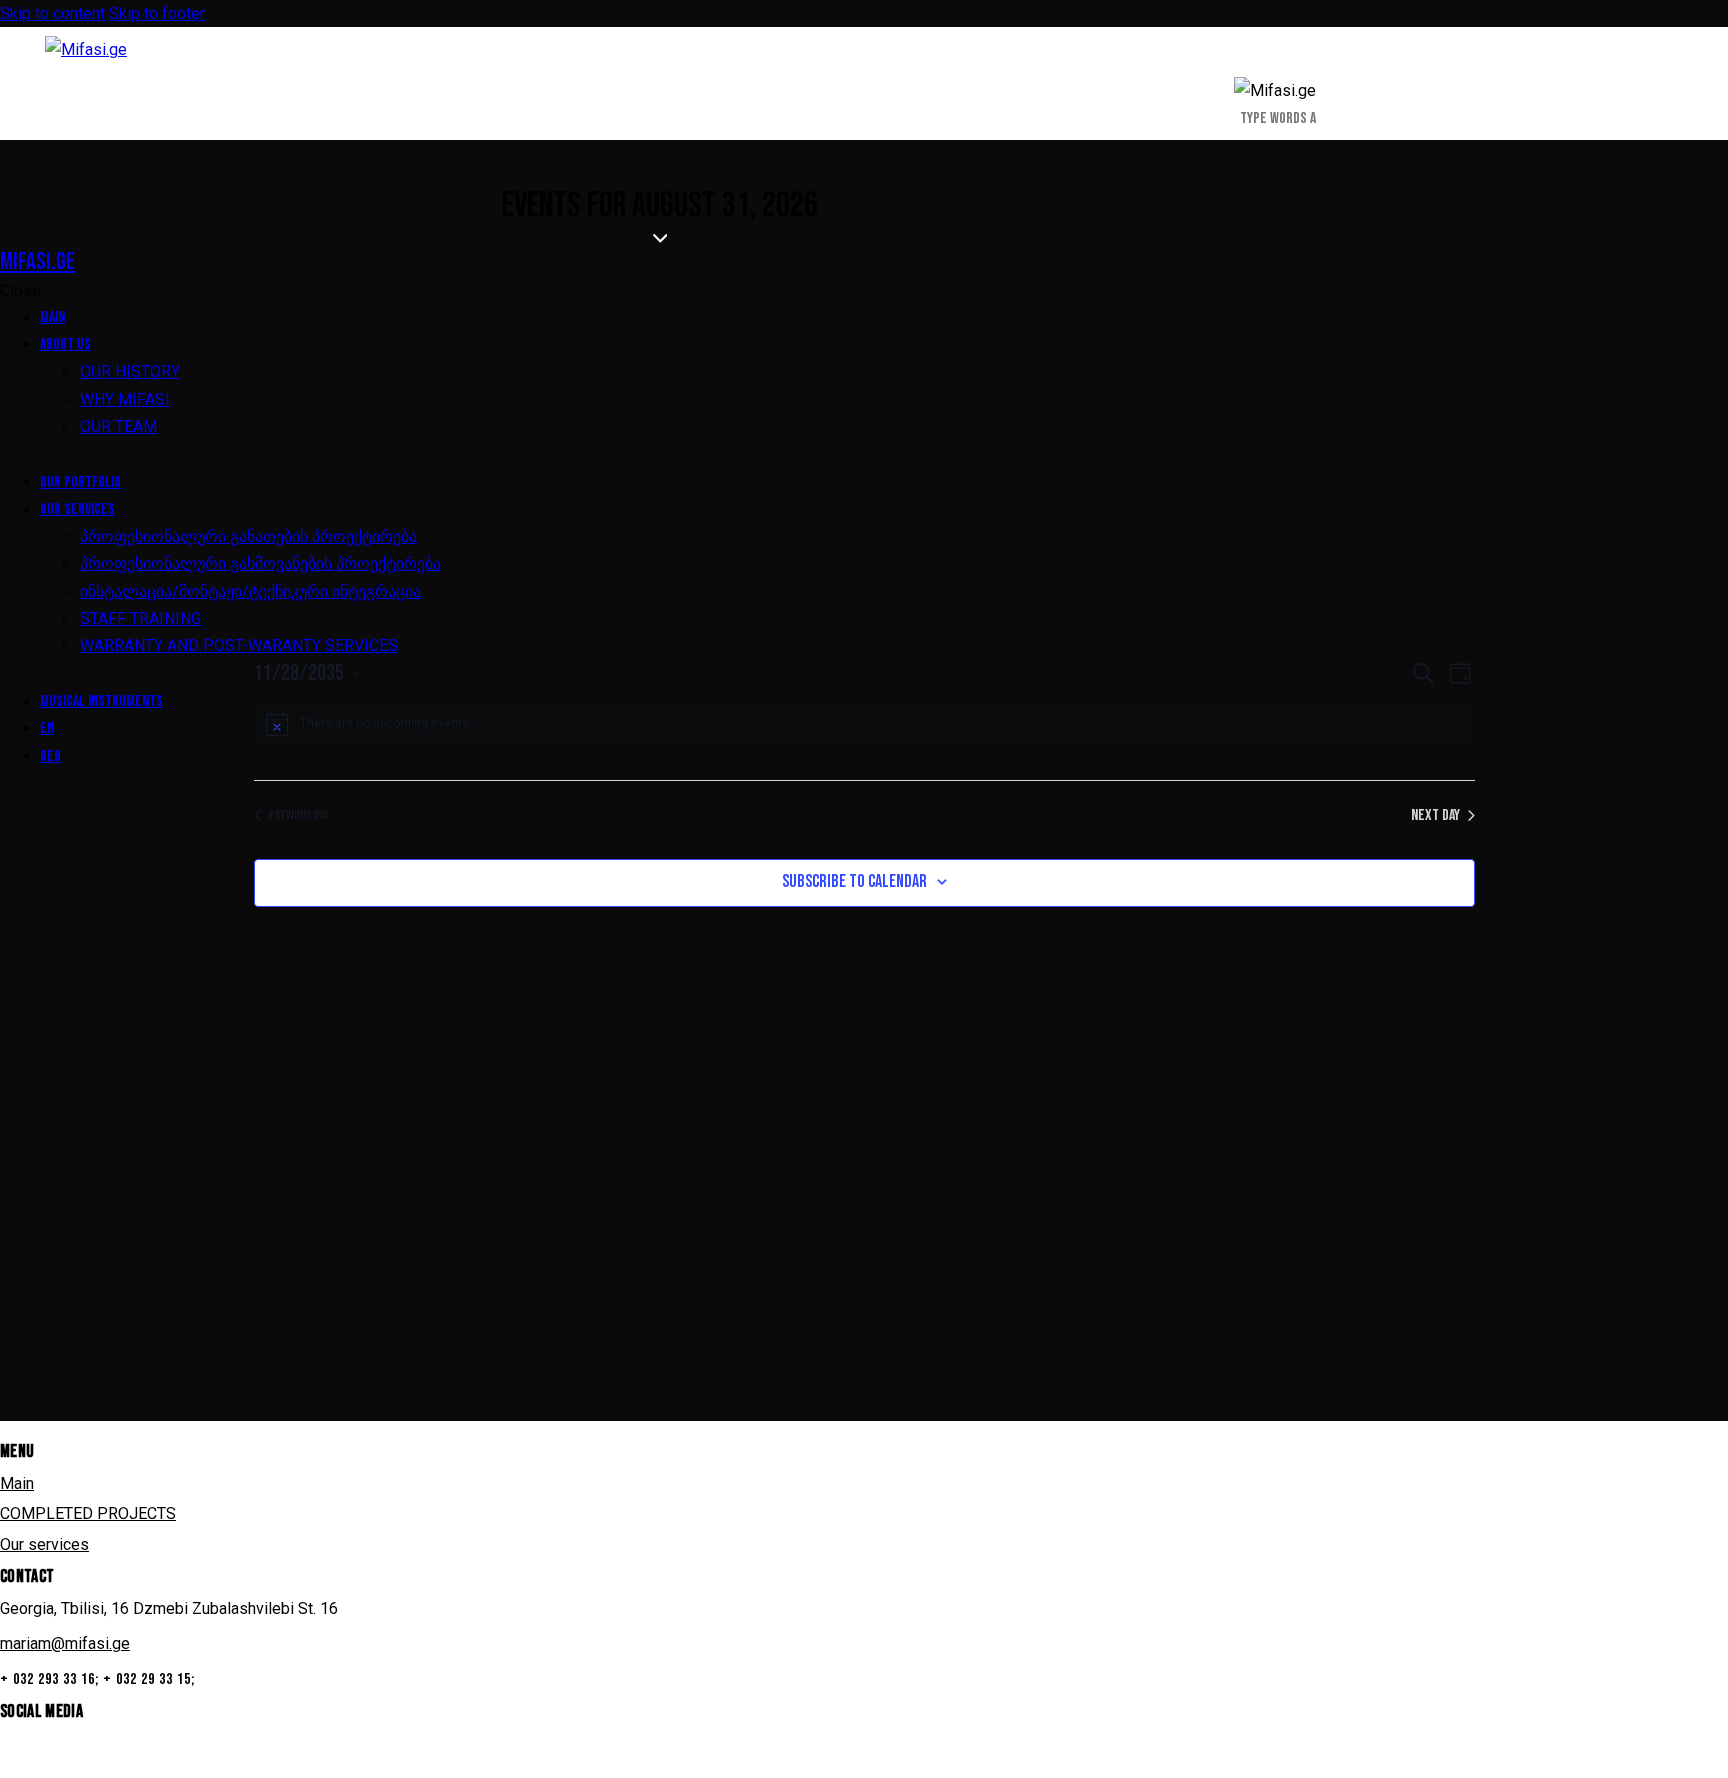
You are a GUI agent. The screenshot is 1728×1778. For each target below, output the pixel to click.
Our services (44, 1544)
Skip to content (52, 13)
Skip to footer (157, 13)
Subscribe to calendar (854, 881)
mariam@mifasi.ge (65, 1643)
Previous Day (299, 815)
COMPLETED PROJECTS (88, 1513)
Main (17, 1483)
